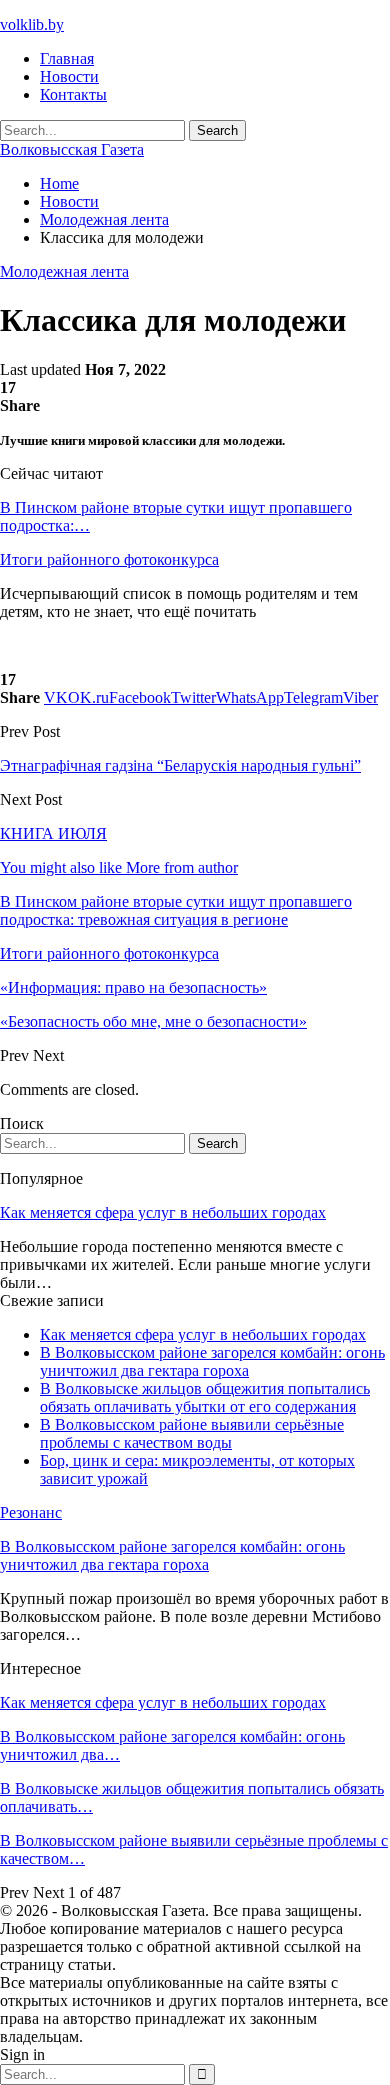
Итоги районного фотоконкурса (109, 559)
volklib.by (32, 24)
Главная (67, 58)
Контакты (73, 94)
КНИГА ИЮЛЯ (53, 833)
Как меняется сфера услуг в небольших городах (163, 1212)
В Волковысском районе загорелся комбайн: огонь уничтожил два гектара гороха (212, 1361)
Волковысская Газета (72, 149)
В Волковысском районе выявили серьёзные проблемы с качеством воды (192, 1433)
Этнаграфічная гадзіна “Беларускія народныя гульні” (180, 765)
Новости (69, 76)
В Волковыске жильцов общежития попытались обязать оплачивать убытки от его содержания (205, 1397)
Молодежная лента (64, 271)
